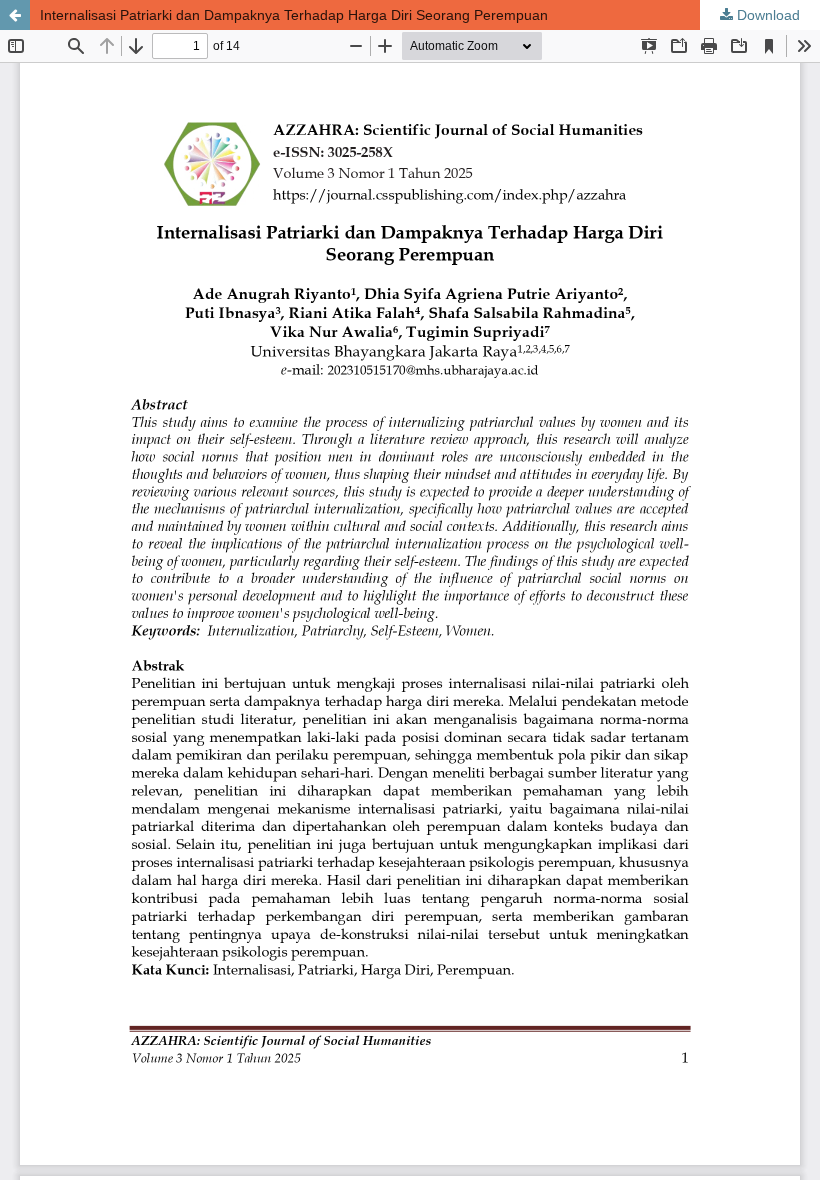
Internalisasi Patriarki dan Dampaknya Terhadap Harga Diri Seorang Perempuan (294, 15)
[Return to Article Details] (15, 15)
